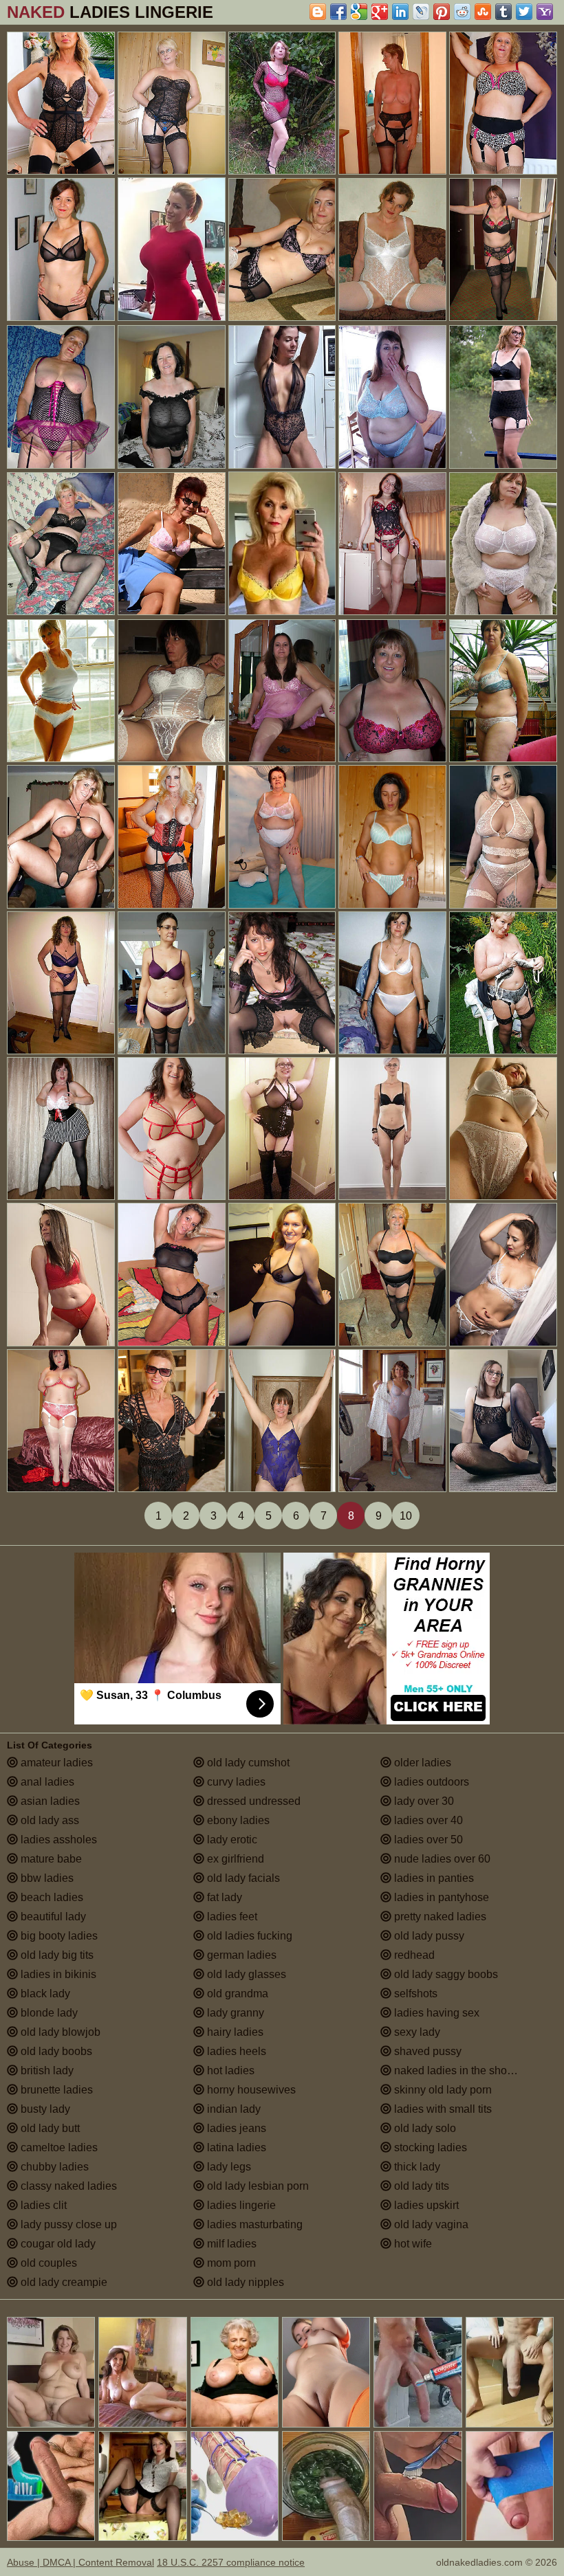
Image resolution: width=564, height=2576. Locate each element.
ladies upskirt (425, 2205)
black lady (44, 1994)
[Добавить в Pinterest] (442, 12)
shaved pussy (426, 2051)
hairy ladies (234, 2032)
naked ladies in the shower (458, 2070)
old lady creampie (63, 2282)
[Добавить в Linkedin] (400, 12)
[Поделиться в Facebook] (338, 12)
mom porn (230, 2263)
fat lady (223, 1897)
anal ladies (46, 1782)
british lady (46, 2070)
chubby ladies (53, 2167)
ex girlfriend (234, 1859)
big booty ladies (58, 1936)
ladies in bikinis (57, 1974)
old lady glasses (245, 1974)
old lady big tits (56, 1955)
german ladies (240, 1955)
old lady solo (424, 2128)
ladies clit (42, 2205)
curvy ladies (235, 1782)
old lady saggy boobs (445, 1974)
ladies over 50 (427, 1840)
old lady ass (48, 1820)
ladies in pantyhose (440, 1897)
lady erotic (231, 1840)
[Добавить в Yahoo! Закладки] (545, 12)
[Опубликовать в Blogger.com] (318, 12)
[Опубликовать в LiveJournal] (421, 12)
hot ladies (229, 2070)
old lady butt (49, 2128)
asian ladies (49, 1801)
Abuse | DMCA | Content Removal (80, 2562)
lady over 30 (423, 1801)
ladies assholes (57, 1840)
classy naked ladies (67, 2186)
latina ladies (235, 2147)
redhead (413, 1955)
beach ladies (51, 1897)
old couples (47, 2263)
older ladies (421, 1763)
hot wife (412, 2244)
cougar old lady (57, 2244)
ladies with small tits (442, 2109)
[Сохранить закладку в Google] (359, 12)
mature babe (50, 1859)
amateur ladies (55, 1763)
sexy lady (416, 2032)
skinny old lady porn (442, 2090)
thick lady (416, 2167)
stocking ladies (429, 2147)
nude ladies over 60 (441, 1859)
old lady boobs (55, 2051)
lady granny (234, 2013)
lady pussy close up (67, 2224)
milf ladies (230, 2244)
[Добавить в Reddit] (462, 12)
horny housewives (250, 2090)
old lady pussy (428, 1936)
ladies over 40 (427, 1820)
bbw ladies (46, 1878)
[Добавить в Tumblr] (503, 12)
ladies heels (235, 2051)
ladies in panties (433, 1878)
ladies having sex (435, 2013)
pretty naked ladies (439, 1917)
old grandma (236, 1994)
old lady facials (242, 1878)
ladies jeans (235, 2128)
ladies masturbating (253, 2224)
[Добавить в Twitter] (524, 12)
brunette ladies (55, 2090)
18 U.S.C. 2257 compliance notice (231, 2562)
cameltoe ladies (58, 2147)
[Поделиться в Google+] (380, 12)
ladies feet (231, 1917)
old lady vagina (430, 2224)
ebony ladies (237, 1820)
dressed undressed (252, 1801)
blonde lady (48, 2013)
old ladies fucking (248, 1936)
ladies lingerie (240, 2205)
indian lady (232, 2109)
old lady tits (420, 2186)
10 (406, 1516)
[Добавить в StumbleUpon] (483, 12)
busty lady (44, 2109)
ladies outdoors (430, 1782)
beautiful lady (52, 1917)
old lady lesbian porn (257, 2186)
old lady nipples (244, 2282)
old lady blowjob (59, 2032)
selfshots (414, 1994)
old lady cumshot (247, 1763)
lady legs (228, 2167)
